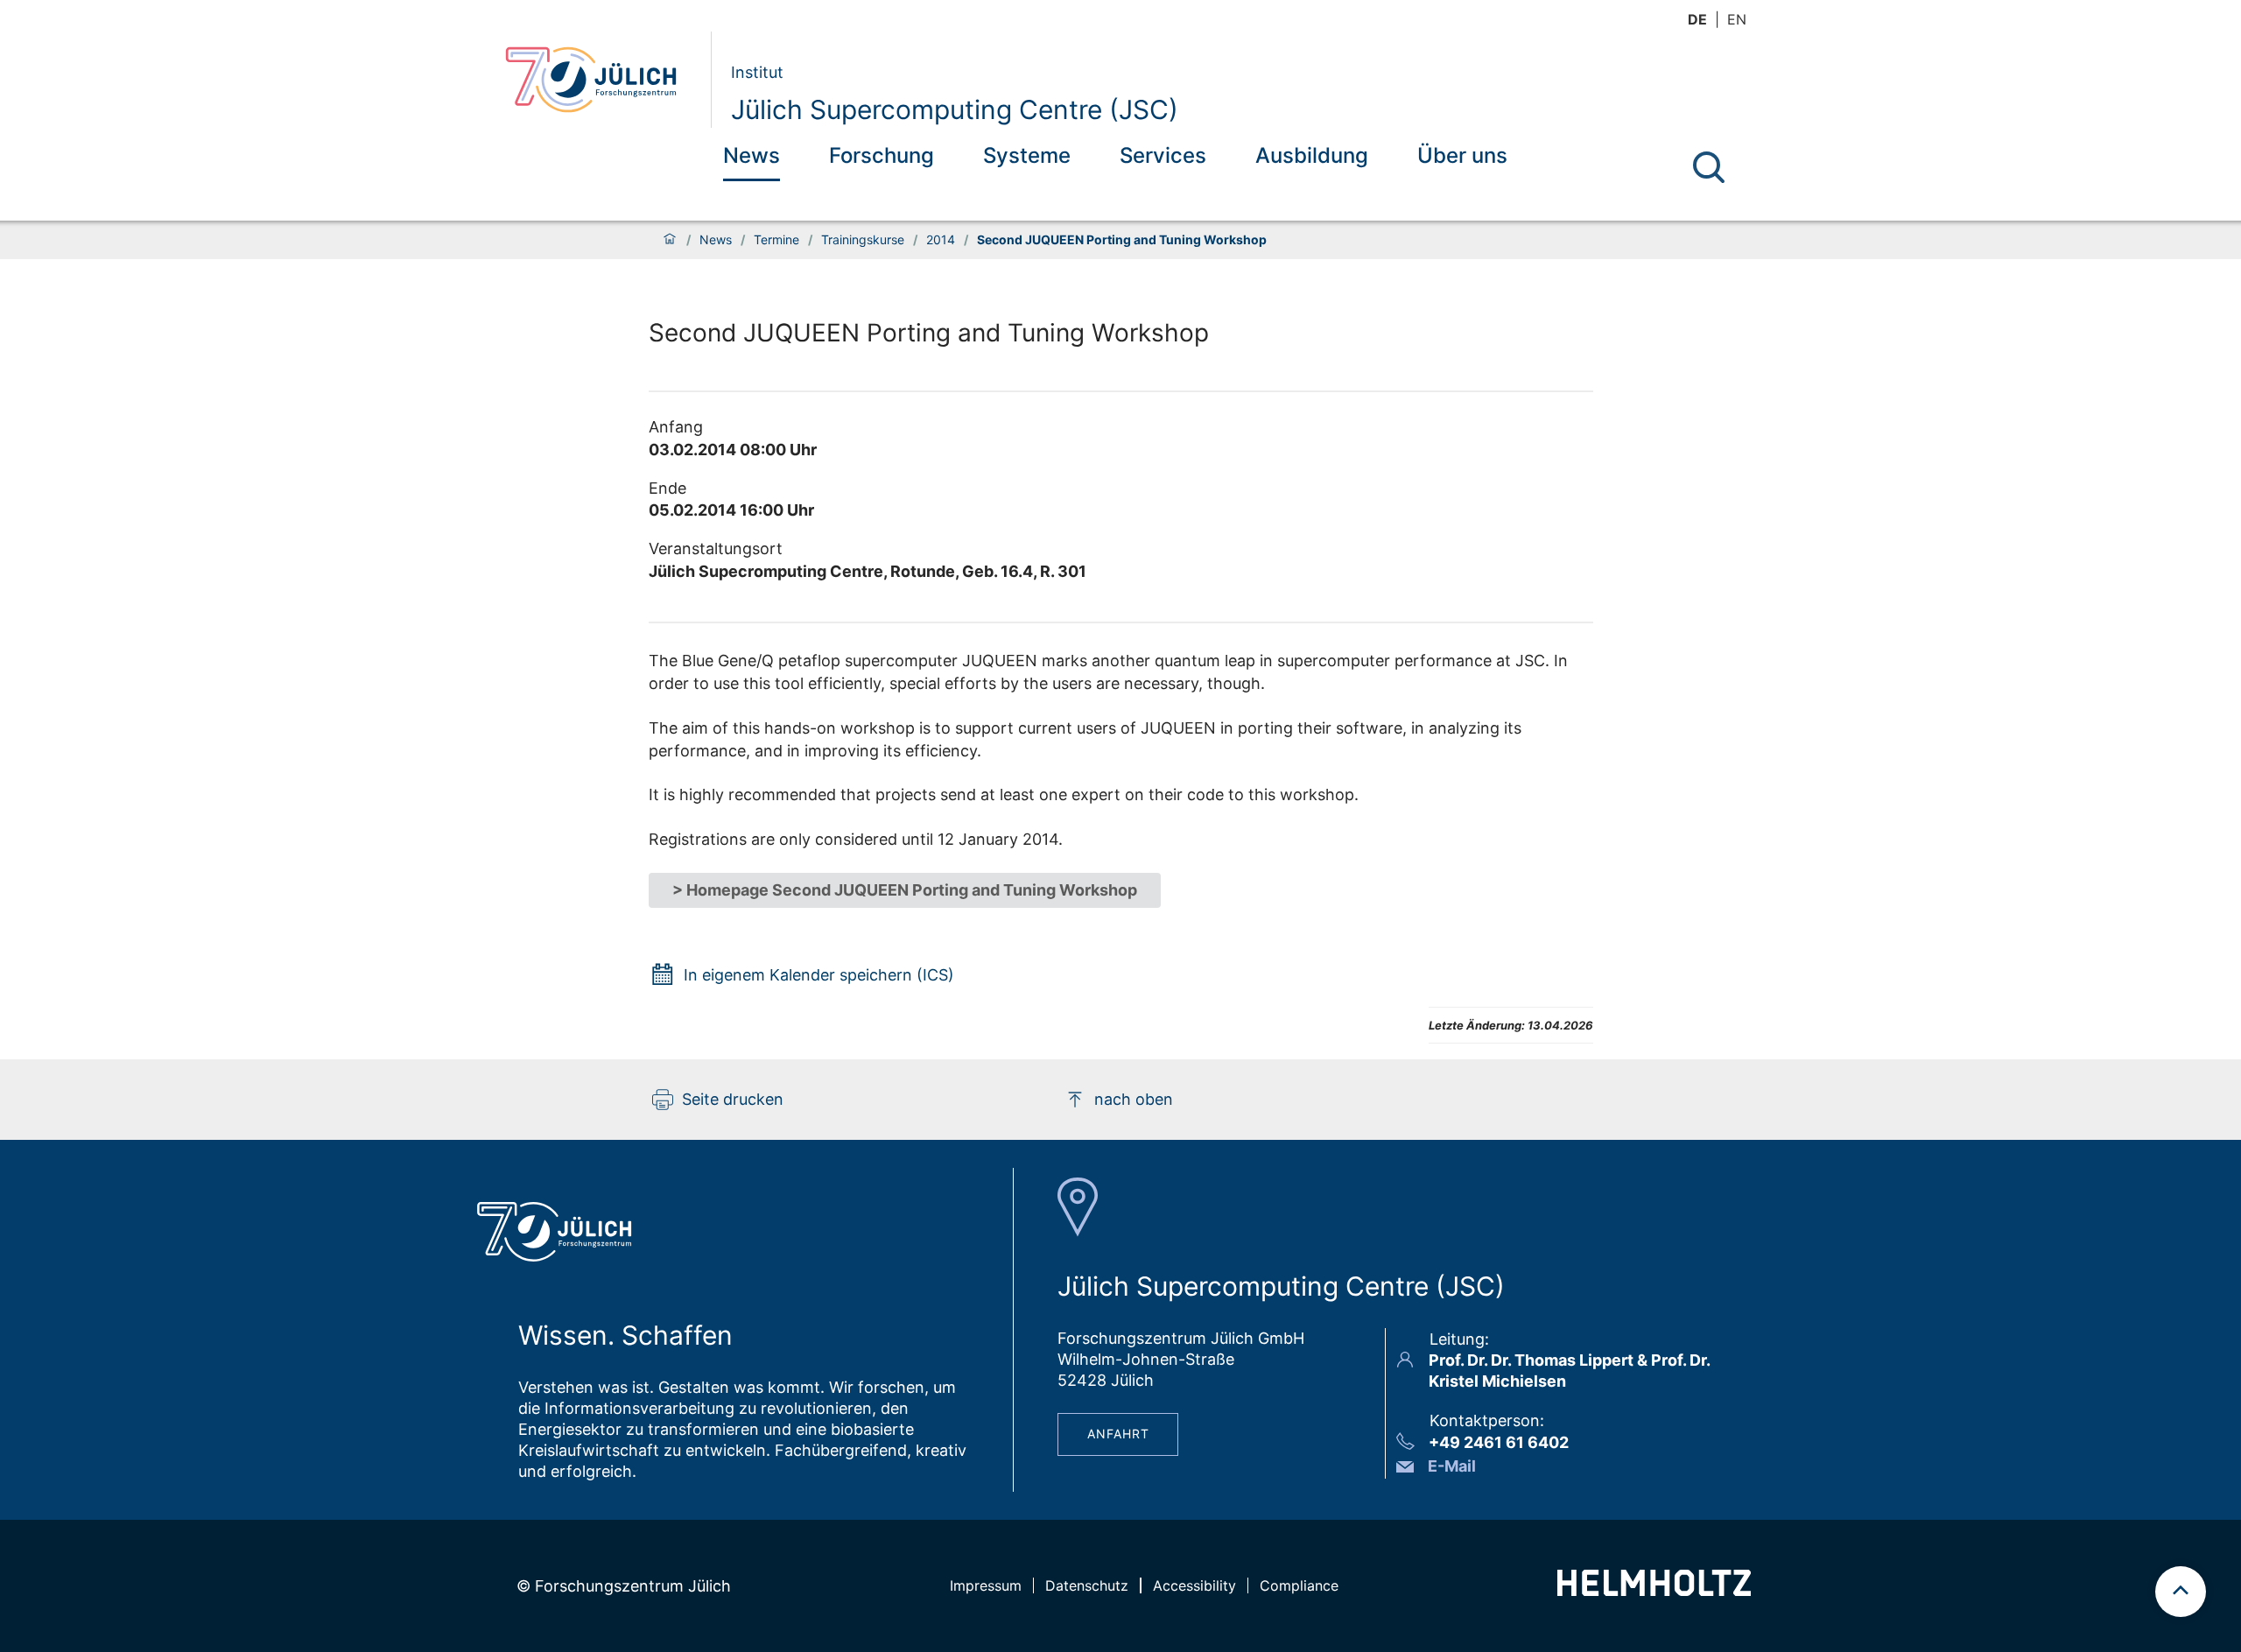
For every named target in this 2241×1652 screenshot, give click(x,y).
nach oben (1134, 1099)
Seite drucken (733, 1099)
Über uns (1462, 155)
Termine (776, 240)
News (752, 155)
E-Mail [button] (1452, 1466)
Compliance (1299, 1585)
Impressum (986, 1585)
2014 (941, 240)
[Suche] (1709, 167)
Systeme (1027, 155)
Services (1163, 155)
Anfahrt (1118, 1434)
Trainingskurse (863, 240)
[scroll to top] (2181, 1592)
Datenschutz (1087, 1585)
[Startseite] (670, 240)
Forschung (882, 155)
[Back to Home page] (601, 80)
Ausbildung (1312, 155)
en (1737, 19)
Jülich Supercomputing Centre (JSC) (955, 109)
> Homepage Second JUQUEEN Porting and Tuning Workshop (905, 890)
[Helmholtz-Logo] (1654, 1590)
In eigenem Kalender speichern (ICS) (819, 975)
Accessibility (1194, 1585)
